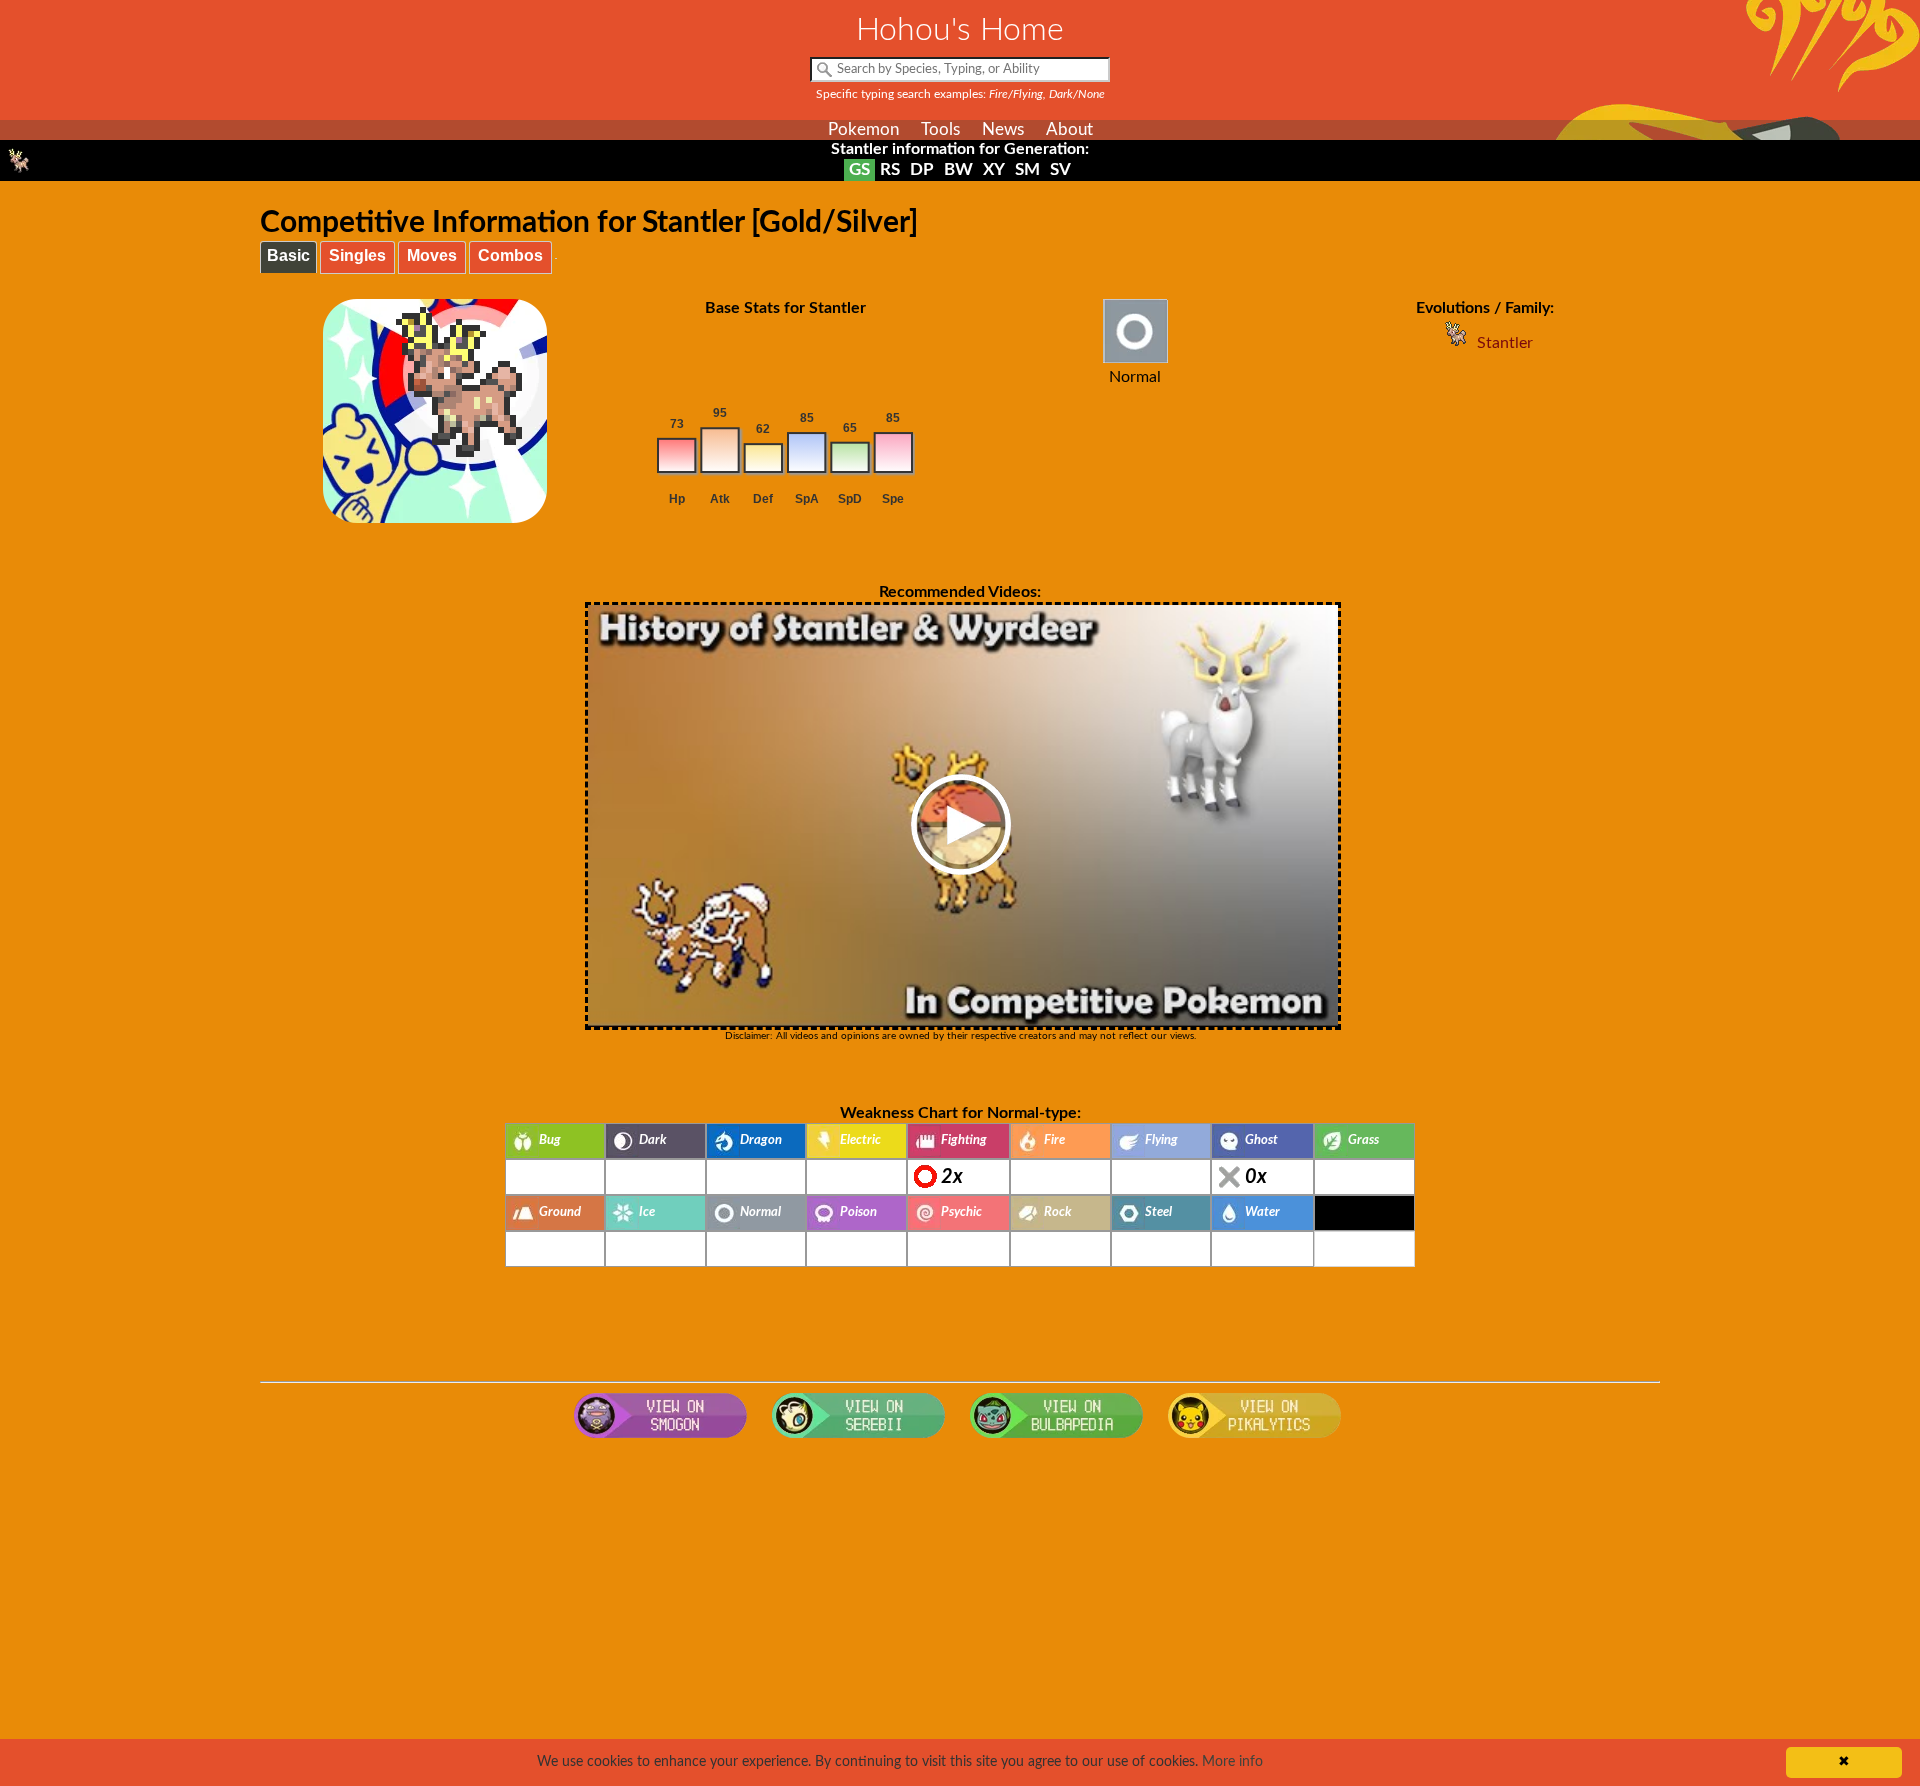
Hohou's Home (960, 30)
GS (859, 169)
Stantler (1505, 343)
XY (994, 169)
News (1003, 129)
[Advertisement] (960, 1608)
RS (890, 169)
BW (958, 169)
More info (1232, 1762)
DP (922, 169)
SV (1060, 169)
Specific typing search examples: (960, 94)
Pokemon (863, 129)
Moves (432, 255)
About (1069, 129)
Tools (940, 129)
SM (1027, 169)
